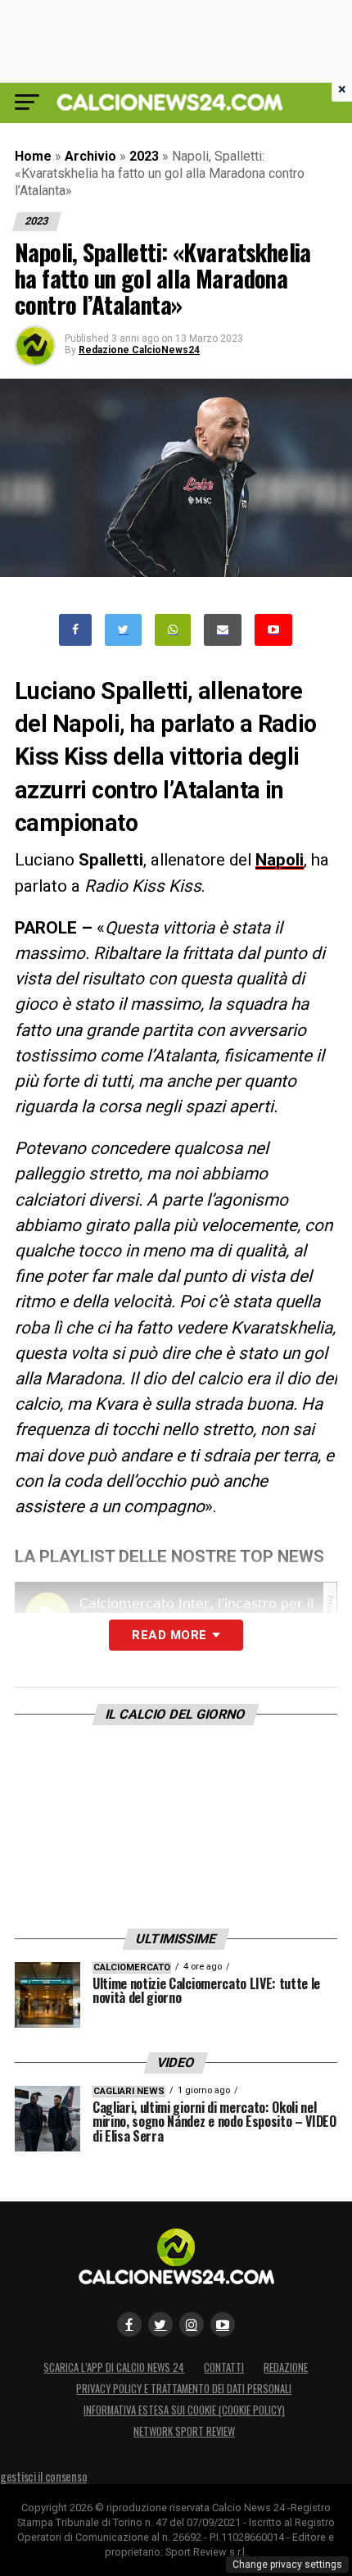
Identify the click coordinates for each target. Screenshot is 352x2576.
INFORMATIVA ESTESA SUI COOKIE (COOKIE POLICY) (184, 2410)
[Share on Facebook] (75, 630)
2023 (144, 156)
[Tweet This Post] (123, 630)
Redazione (286, 2367)
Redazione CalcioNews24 (139, 350)
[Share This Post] (173, 630)
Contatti (224, 2367)
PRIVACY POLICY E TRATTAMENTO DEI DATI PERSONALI (184, 2389)
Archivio (90, 156)
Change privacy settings (287, 2565)
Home (33, 156)
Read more (169, 1635)
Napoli (280, 860)
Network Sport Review (184, 2431)
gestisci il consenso (43, 2476)
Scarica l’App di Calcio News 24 (114, 2367)
